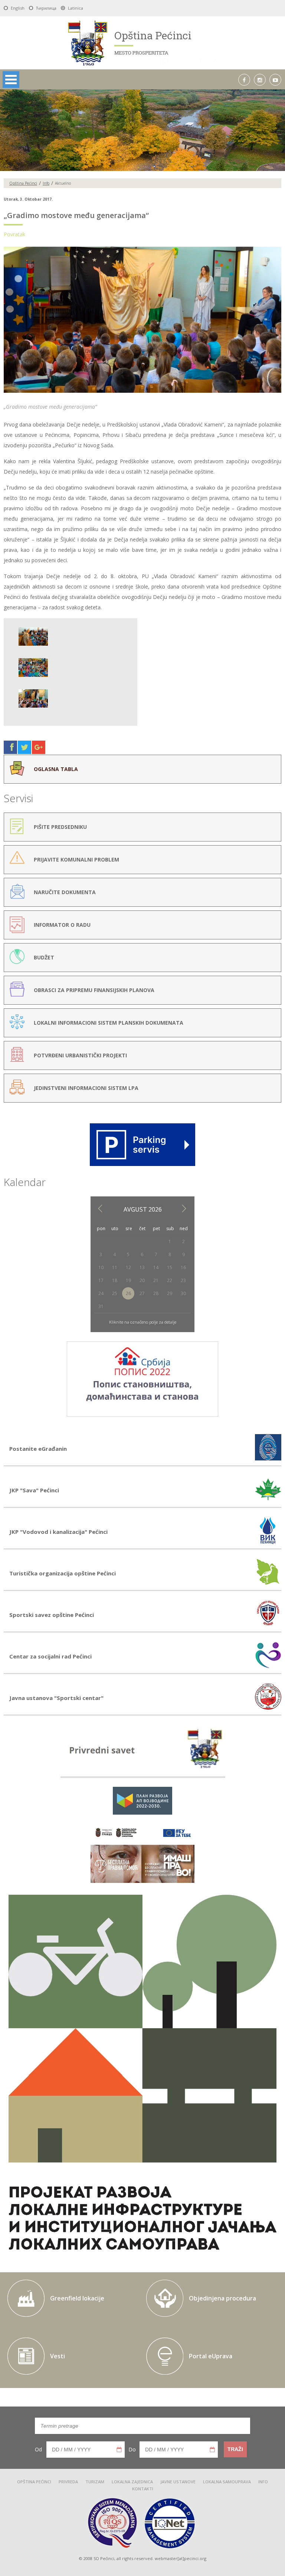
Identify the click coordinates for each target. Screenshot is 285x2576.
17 (101, 1280)
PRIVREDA (68, 2482)
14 (156, 1267)
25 (115, 1293)
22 (170, 1280)
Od (38, 2449)
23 (183, 1280)
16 (183, 1267)
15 (170, 1267)
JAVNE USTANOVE (178, 2482)
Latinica (76, 8)
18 (115, 1280)
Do (132, 2449)
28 (156, 1293)
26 (128, 1293)
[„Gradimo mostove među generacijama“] (142, 393)
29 (170, 1293)
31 (101, 1306)
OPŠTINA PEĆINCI (34, 2482)
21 (156, 1280)
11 (115, 1267)
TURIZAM (95, 2482)
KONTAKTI (143, 2489)
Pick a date (119, 2450)
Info (46, 183)
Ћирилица (46, 8)
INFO (263, 2482)
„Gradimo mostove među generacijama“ (76, 215)
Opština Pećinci (23, 183)
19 (128, 1280)
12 (128, 1267)
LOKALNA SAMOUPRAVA (227, 2482)
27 (142, 1293)
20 (142, 1280)
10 (101, 1267)
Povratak (14, 234)
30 (183, 1293)
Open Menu (11, 80)
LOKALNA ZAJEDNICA (132, 2482)
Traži (235, 2449)
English (18, 8)
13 (142, 1267)
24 (101, 1293)
